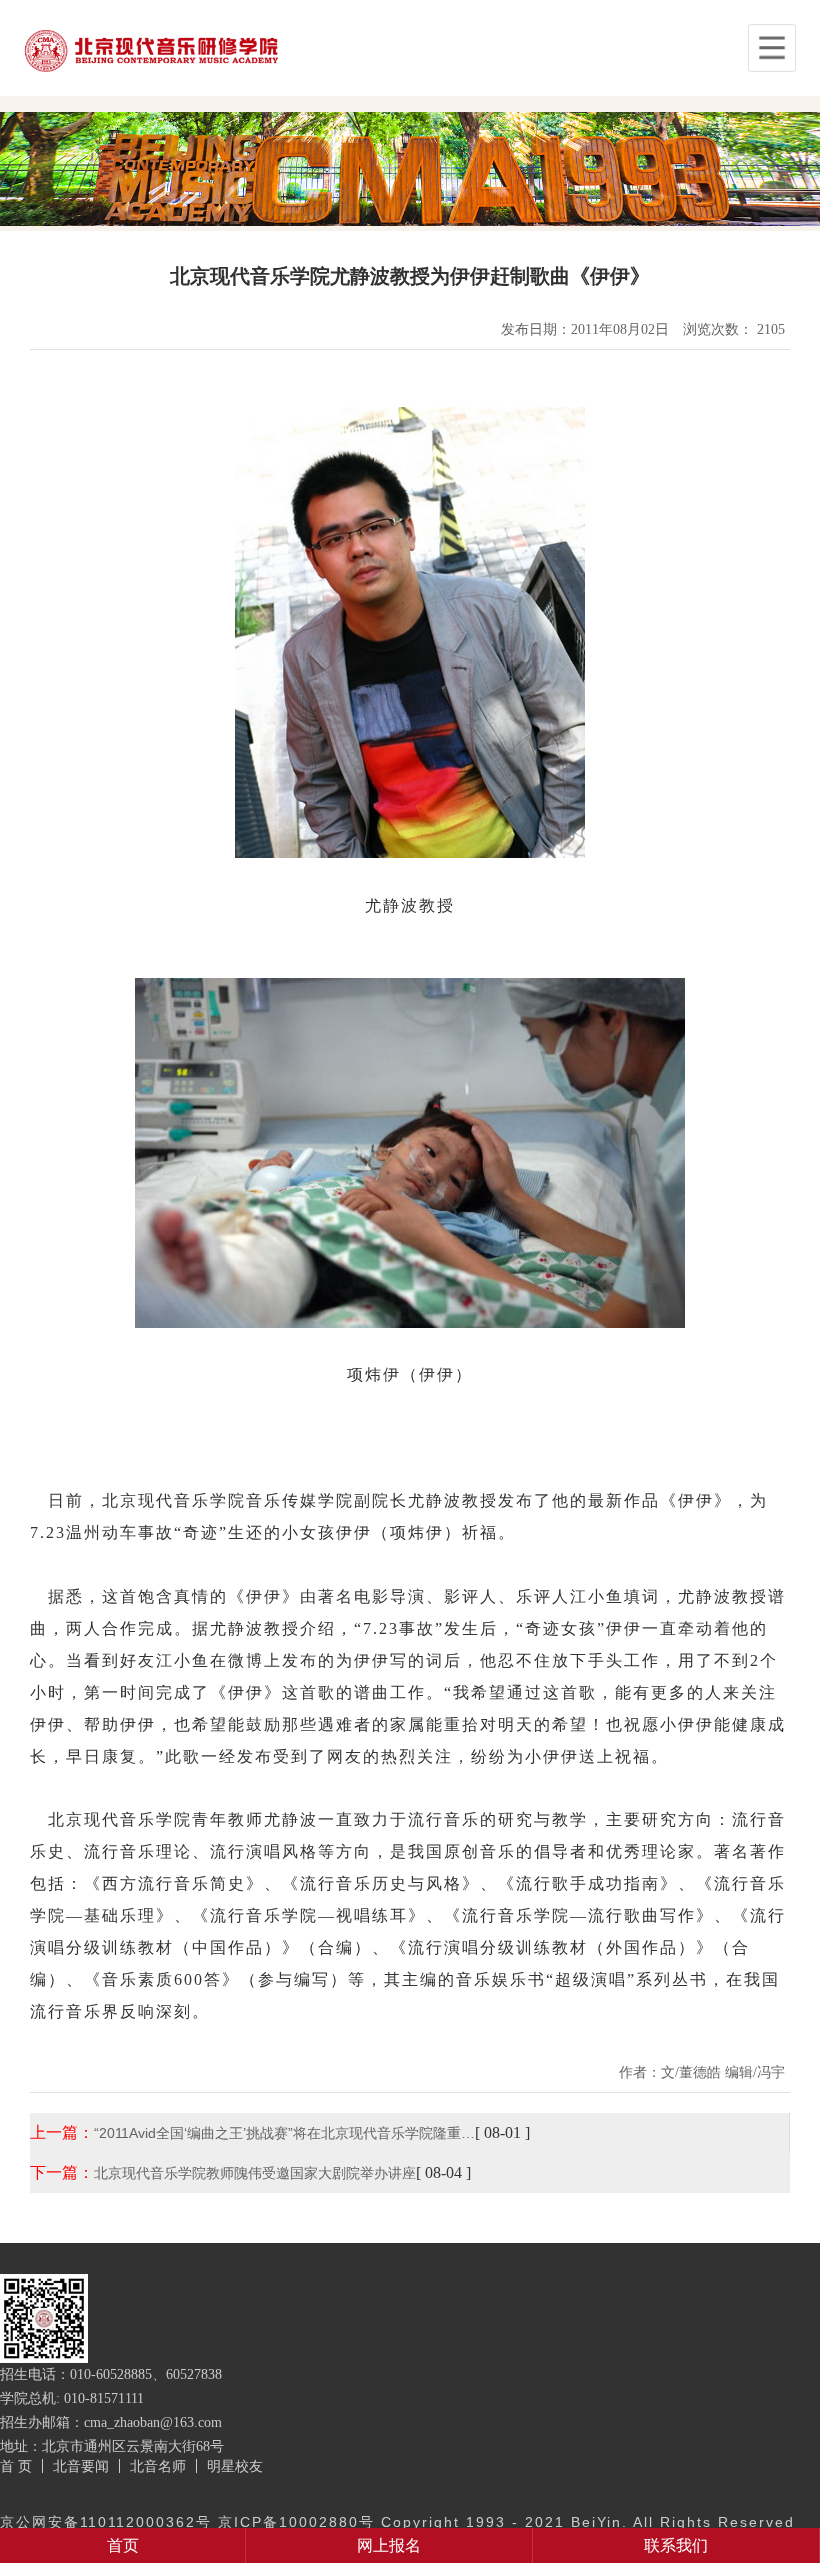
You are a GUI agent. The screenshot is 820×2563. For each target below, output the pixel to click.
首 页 (16, 2466)
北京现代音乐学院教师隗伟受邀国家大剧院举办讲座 (255, 2173)
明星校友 (235, 2466)
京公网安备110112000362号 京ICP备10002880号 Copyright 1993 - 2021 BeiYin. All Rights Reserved (397, 2522)
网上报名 (389, 2545)
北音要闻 (81, 2466)
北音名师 (158, 2466)
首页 (123, 2545)
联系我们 (676, 2545)
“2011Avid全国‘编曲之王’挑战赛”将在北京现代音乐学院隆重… (284, 2133)
